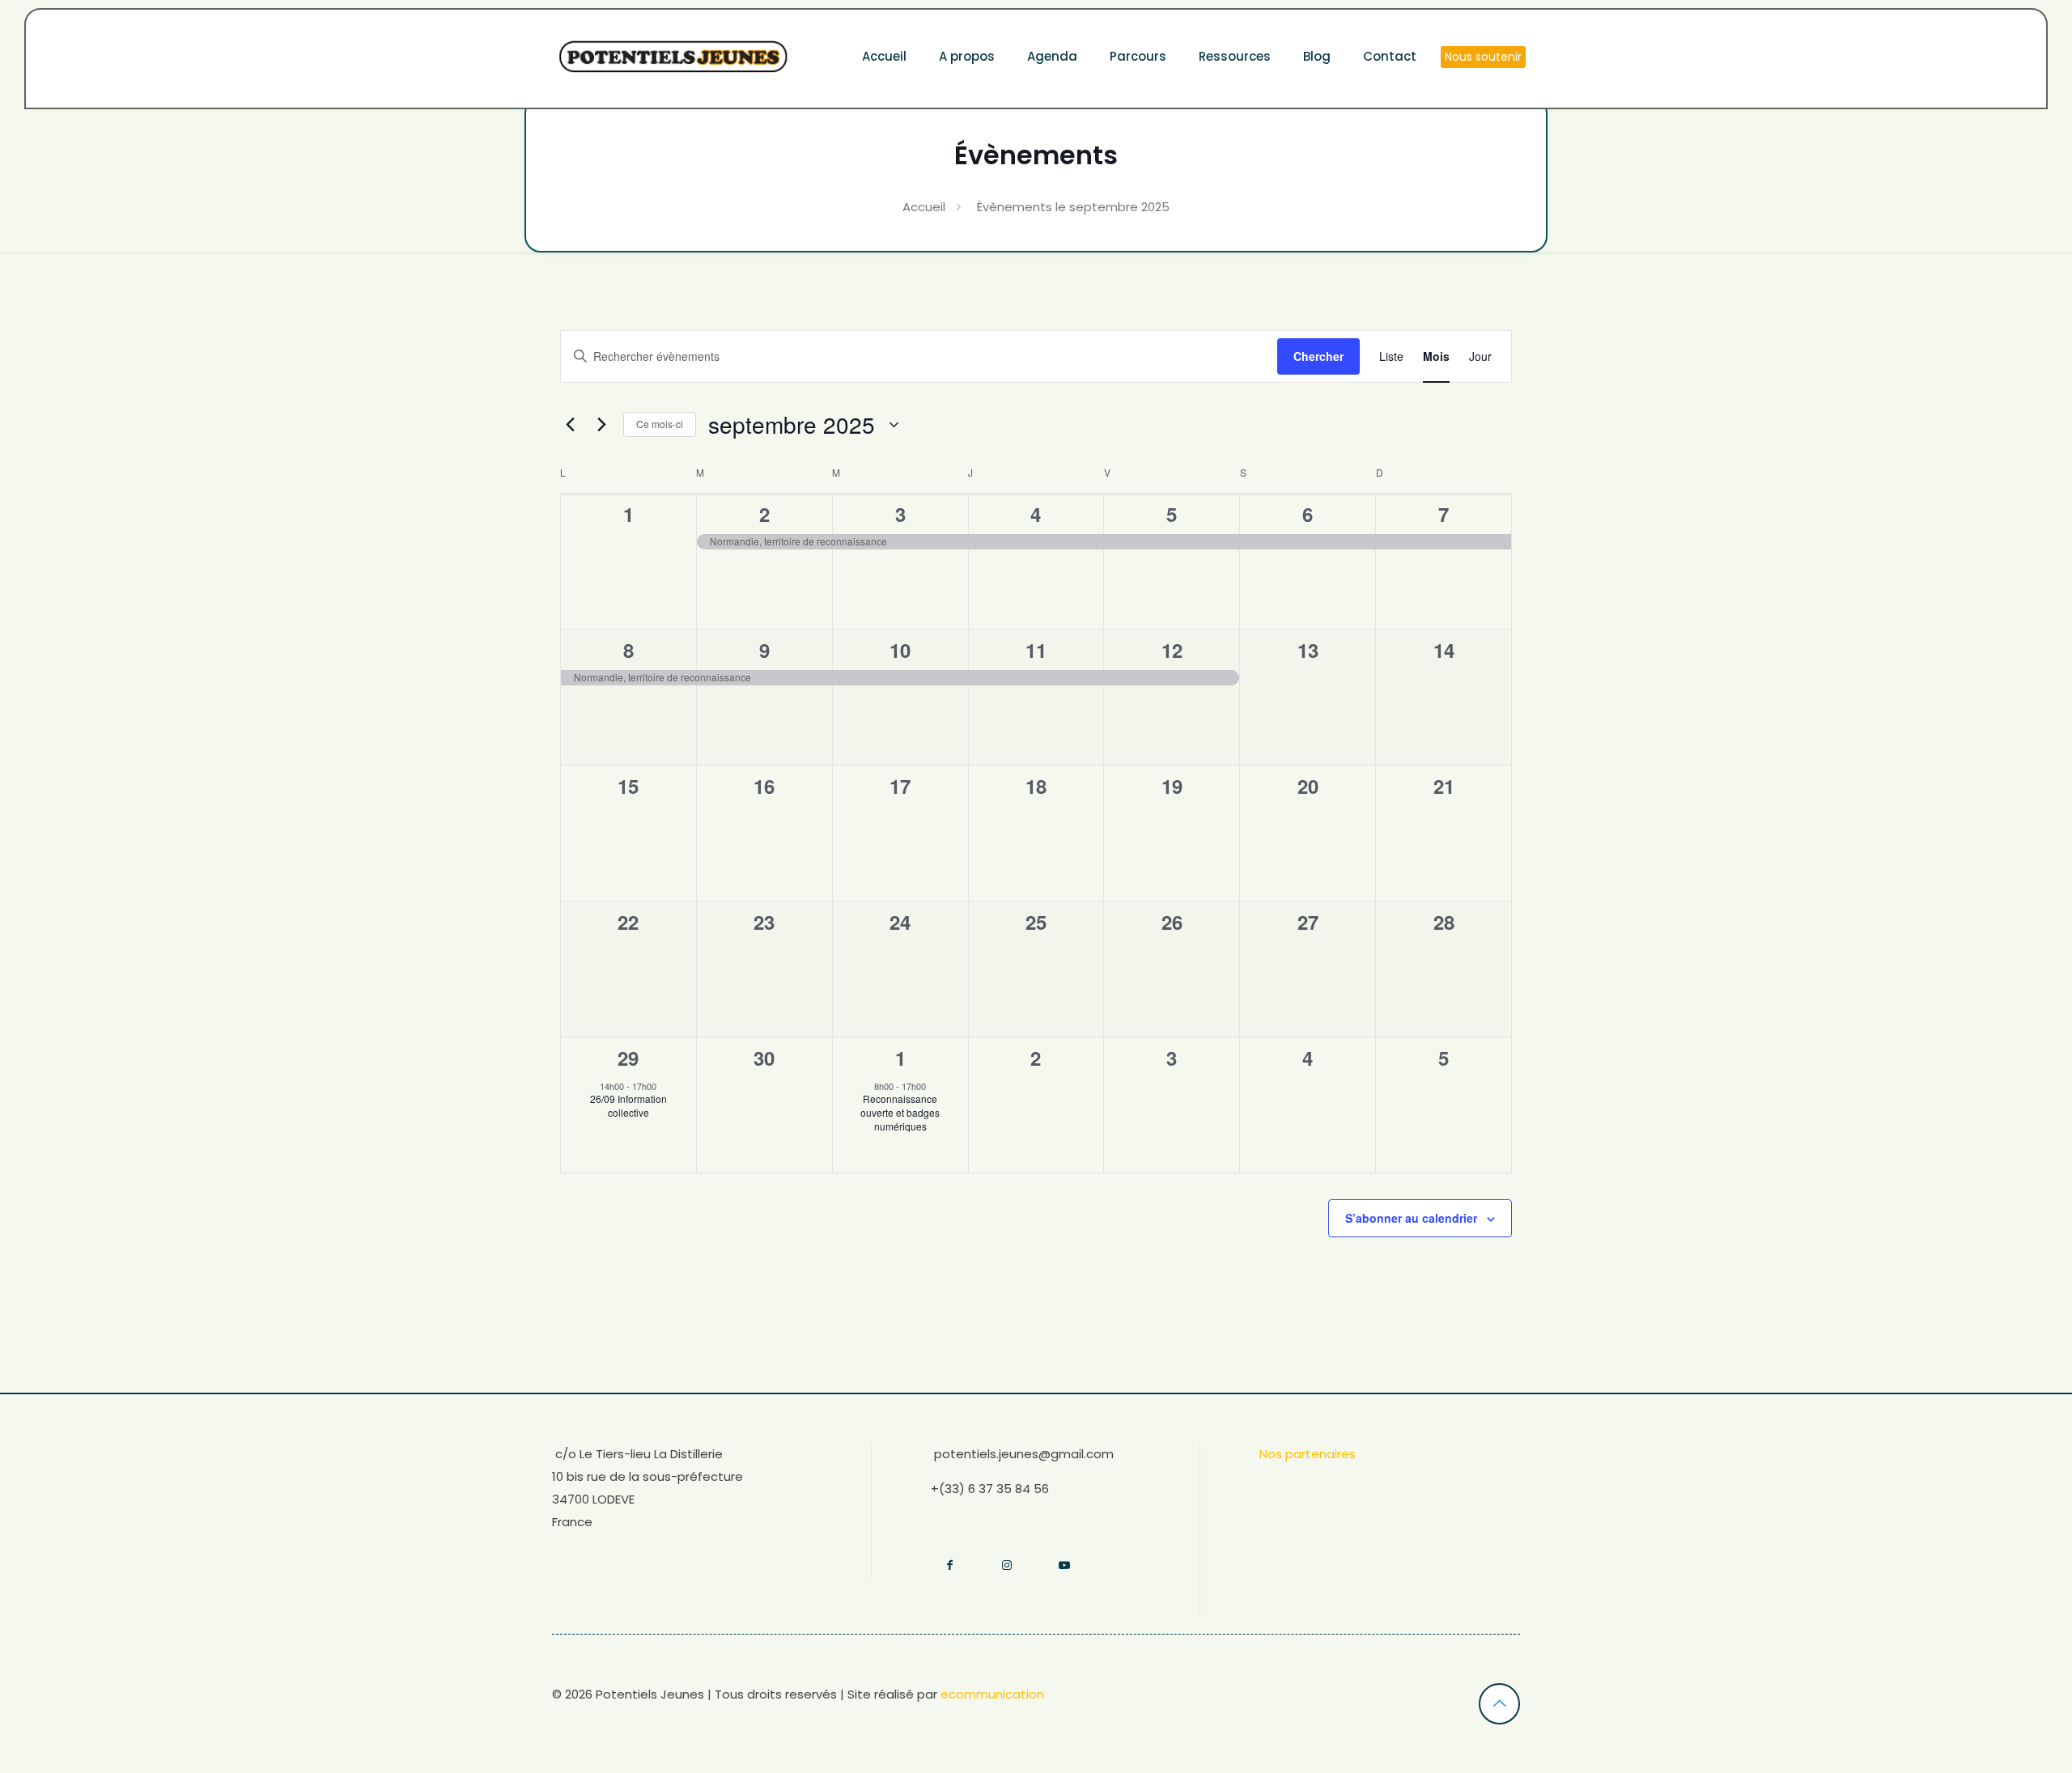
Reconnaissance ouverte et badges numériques (900, 1112)
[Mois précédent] (570, 425)
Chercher (1318, 356)
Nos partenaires (1308, 1454)
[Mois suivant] (601, 425)
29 (628, 1058)
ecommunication (992, 1694)
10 (900, 650)
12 (1172, 650)
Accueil (924, 207)
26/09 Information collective (628, 1105)
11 (1036, 650)
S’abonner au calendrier (1411, 1218)
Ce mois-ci (660, 424)
